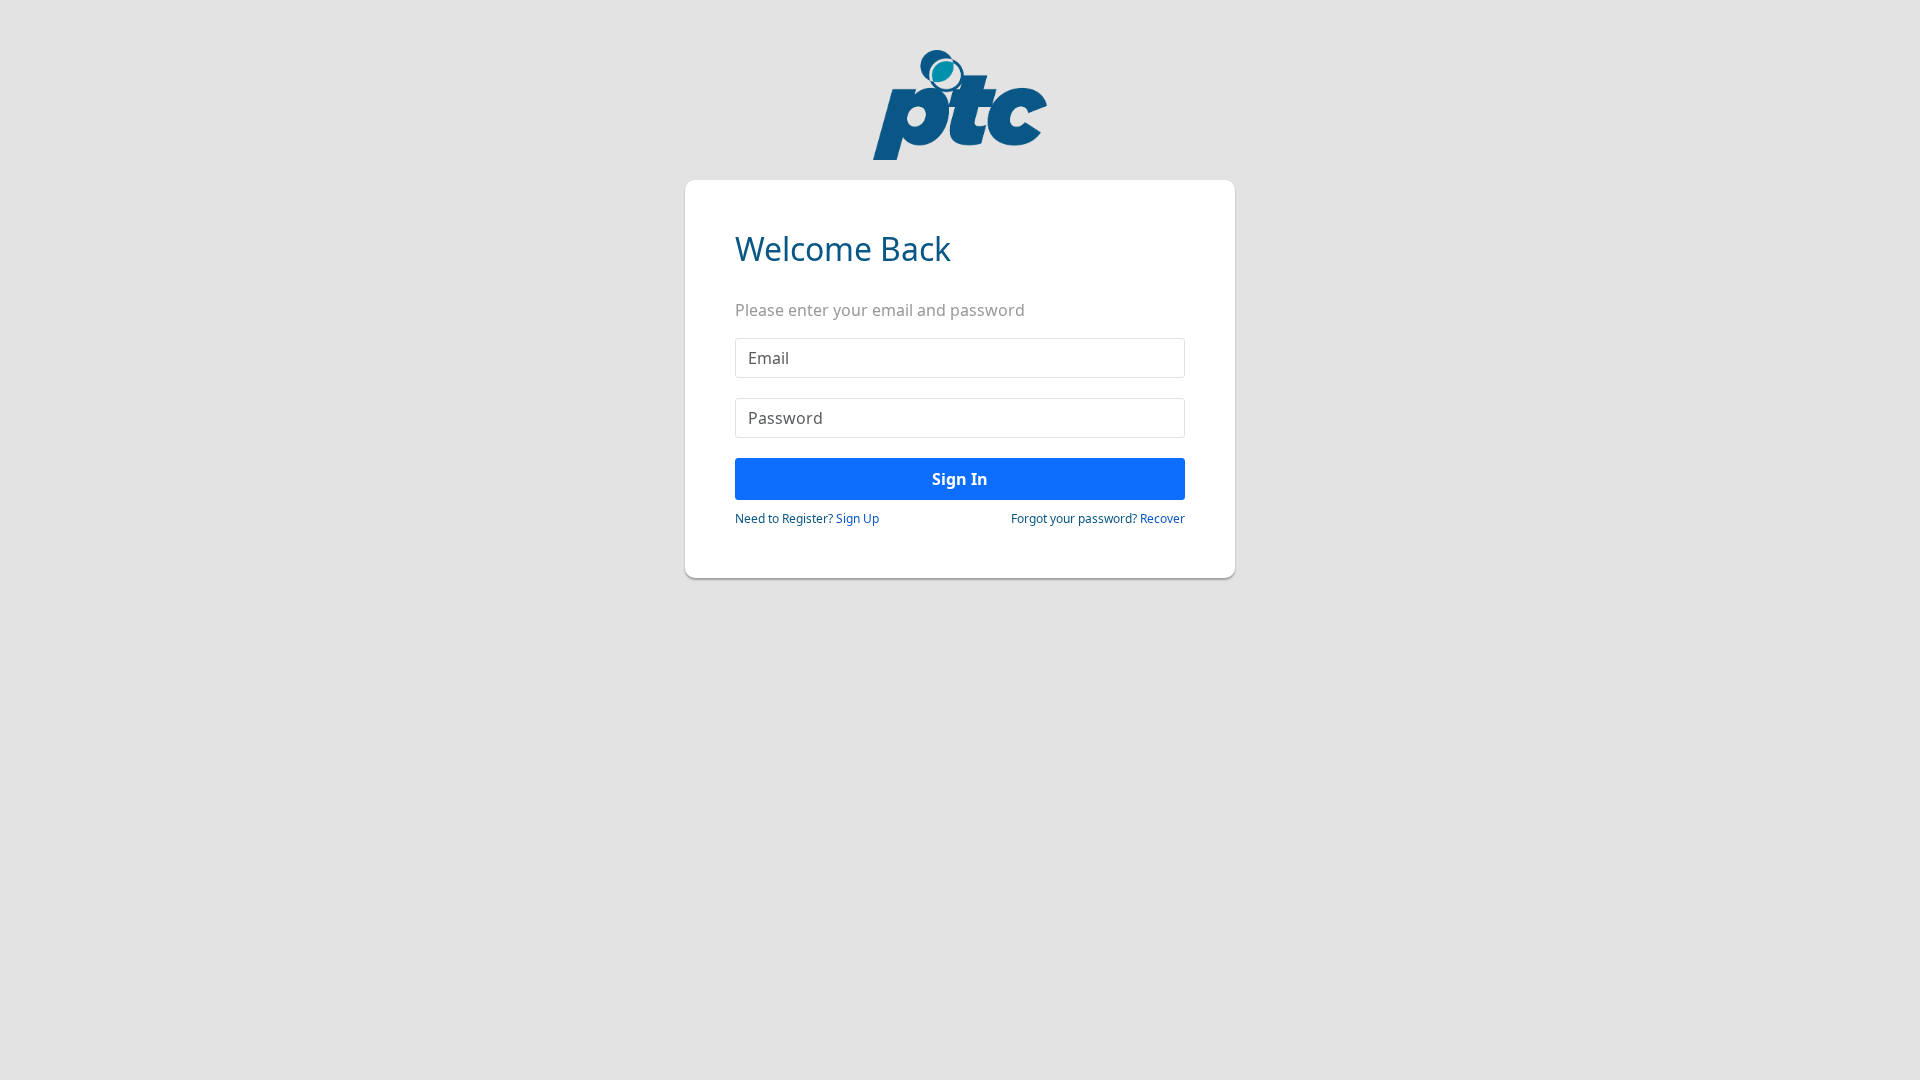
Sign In (960, 479)
